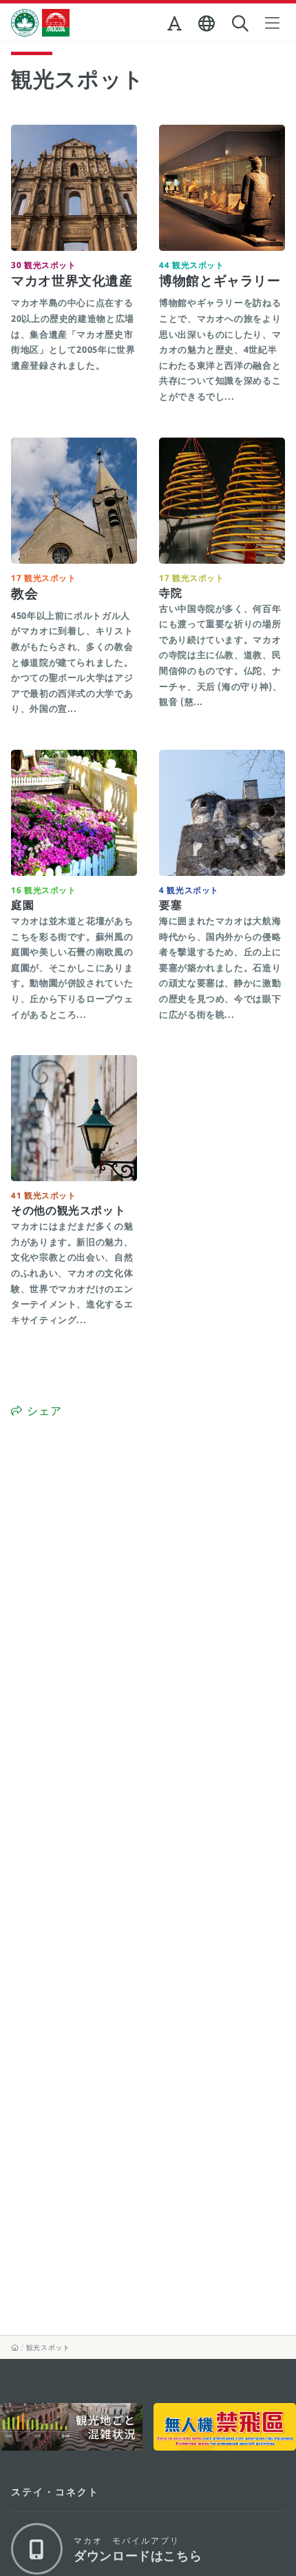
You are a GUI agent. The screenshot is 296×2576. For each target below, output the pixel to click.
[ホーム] (15, 2347)
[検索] (242, 24)
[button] (176, 26)
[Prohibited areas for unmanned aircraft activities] (225, 2427)
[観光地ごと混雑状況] (71, 2427)
